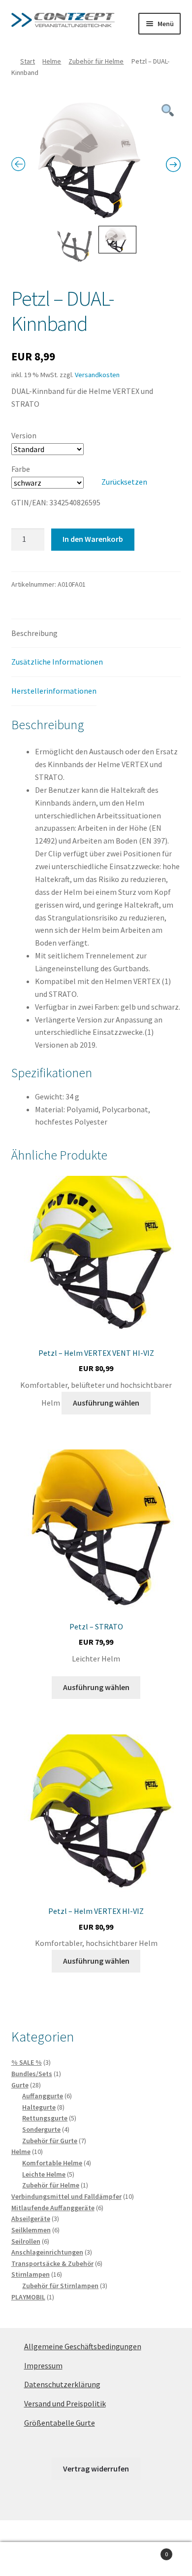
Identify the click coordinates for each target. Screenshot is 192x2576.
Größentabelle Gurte (60, 2423)
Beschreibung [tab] (34, 633)
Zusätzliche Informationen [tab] (57, 662)
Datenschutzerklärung (62, 2384)
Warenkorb (148, 2551)
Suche (96, 2559)
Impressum (43, 2365)
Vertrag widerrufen (96, 2469)
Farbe (21, 469)
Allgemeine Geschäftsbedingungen (83, 2346)
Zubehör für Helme (96, 61)
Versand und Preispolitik (65, 2403)
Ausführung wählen (106, 1403)
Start (28, 61)
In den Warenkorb (93, 539)
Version (24, 435)
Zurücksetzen (124, 482)
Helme (52, 61)
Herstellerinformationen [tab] (54, 691)
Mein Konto (32, 2559)
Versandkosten (97, 375)
